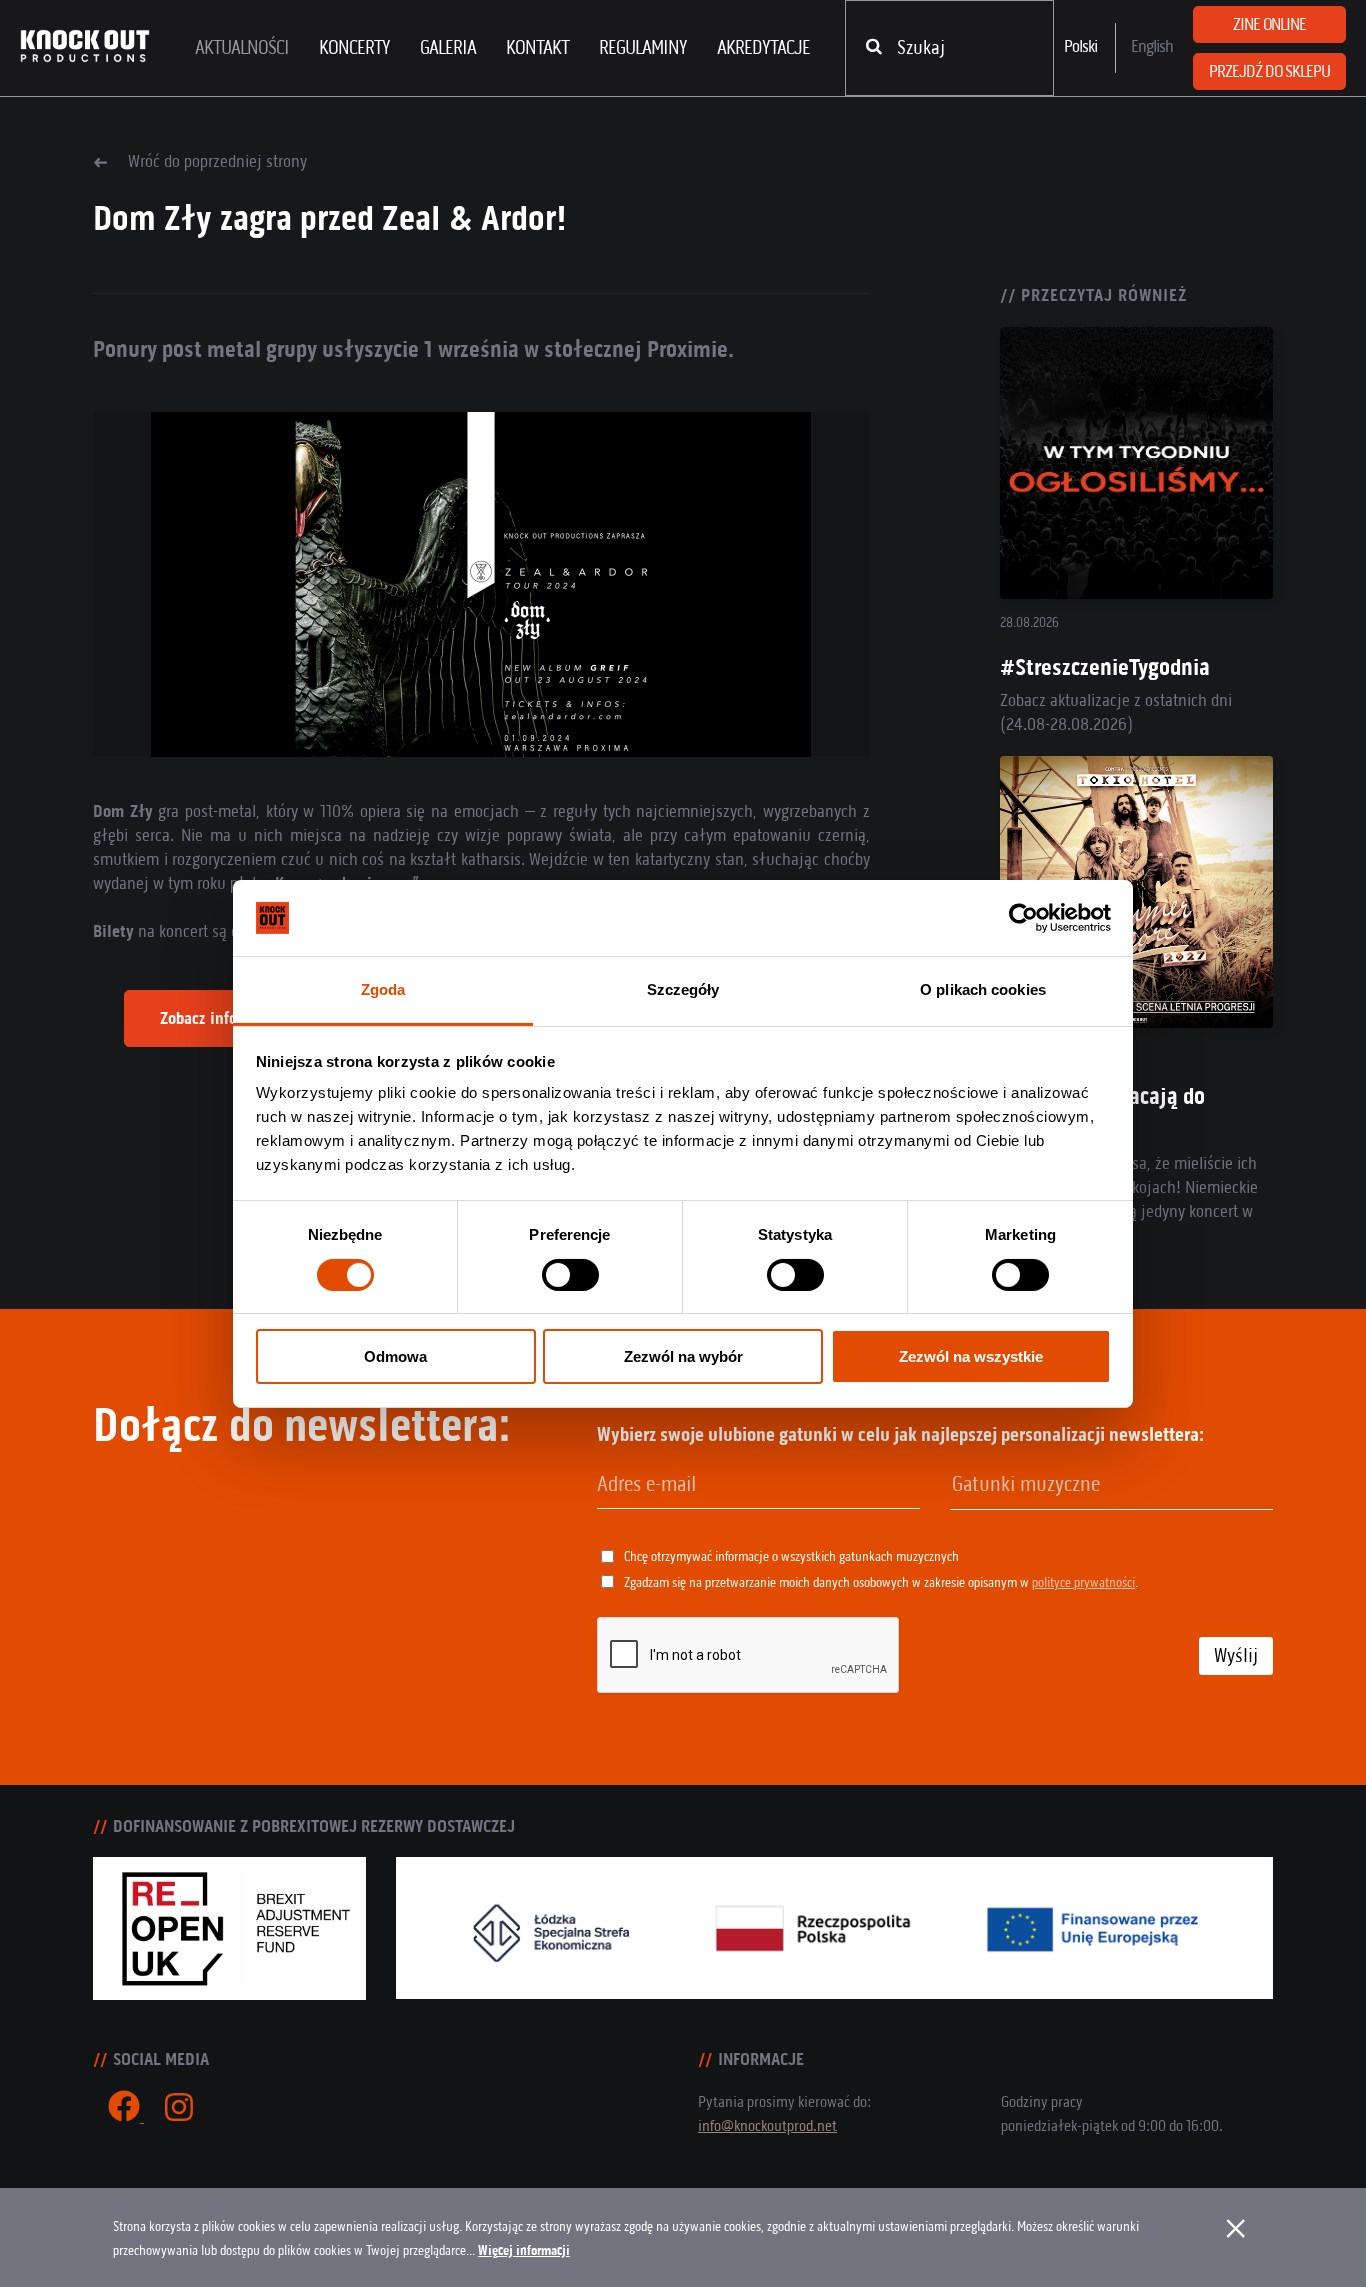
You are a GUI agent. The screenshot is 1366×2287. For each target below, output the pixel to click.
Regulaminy (643, 47)
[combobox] (1111, 1485)
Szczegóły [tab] (683, 989)
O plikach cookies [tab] (983, 989)
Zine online (1269, 24)
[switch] (570, 1275)
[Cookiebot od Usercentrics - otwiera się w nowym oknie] (1023, 918)
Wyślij (1236, 1655)
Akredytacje (763, 47)
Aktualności (242, 47)
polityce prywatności (1083, 1582)
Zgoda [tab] (383, 989)
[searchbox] (1054, 1485)
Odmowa (395, 1356)
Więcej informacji (524, 2250)
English (1152, 46)
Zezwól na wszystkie (971, 1356)
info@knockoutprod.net (767, 2125)
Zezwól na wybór (683, 1356)
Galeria (448, 47)
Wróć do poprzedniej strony (217, 161)
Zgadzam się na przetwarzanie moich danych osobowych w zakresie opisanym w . (881, 1582)
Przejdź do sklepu (1269, 71)
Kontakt (537, 47)
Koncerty (354, 47)
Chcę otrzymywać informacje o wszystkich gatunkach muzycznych (791, 1556)
